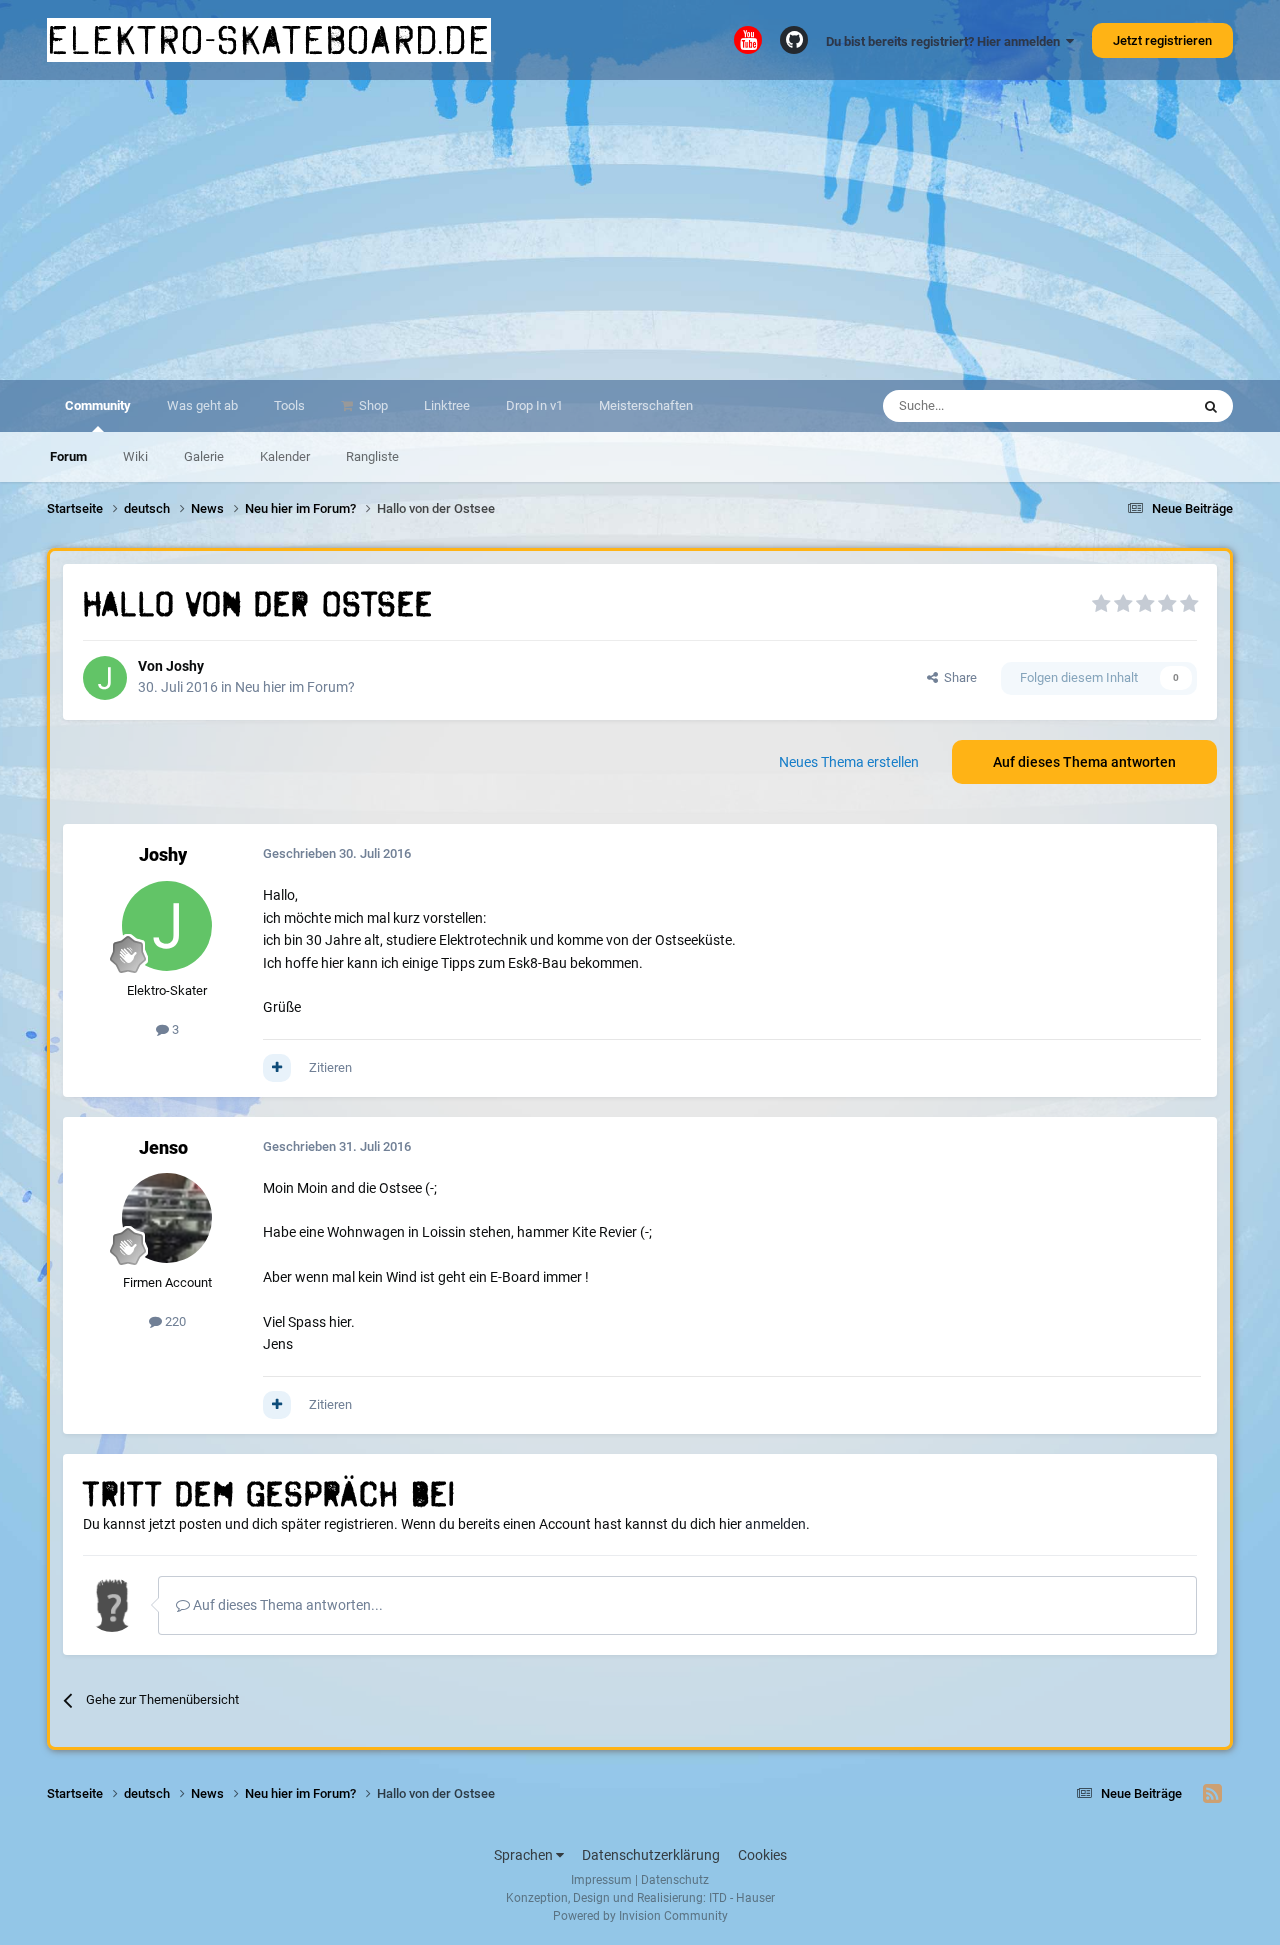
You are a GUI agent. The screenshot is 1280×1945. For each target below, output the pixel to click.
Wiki (135, 456)
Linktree (447, 405)
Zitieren (330, 1067)
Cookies (762, 1855)
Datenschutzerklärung (651, 1855)
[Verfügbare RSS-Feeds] (1212, 1794)
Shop (372, 405)
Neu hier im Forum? (295, 687)
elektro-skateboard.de (269, 40)
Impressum (601, 1880)
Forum (68, 456)
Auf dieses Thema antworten (1084, 762)
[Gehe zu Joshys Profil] (105, 678)
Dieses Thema (1124, 406)
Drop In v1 (534, 405)
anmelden (775, 1524)
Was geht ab (202, 405)
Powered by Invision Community (640, 1916)
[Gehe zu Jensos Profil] (167, 1218)
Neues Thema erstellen (849, 762)
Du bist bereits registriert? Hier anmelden (946, 41)
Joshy (185, 666)
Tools (289, 405)
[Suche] (1211, 406)
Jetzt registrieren (1162, 40)
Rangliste (372, 456)
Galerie (204, 456)
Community (98, 405)
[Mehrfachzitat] (277, 1068)
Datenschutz (675, 1880)
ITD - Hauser (742, 1898)
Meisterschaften (646, 405)
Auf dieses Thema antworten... (286, 1605)
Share (957, 677)
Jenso (163, 1147)
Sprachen (525, 1855)
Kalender (285, 456)
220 (174, 1321)
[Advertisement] (640, 230)
